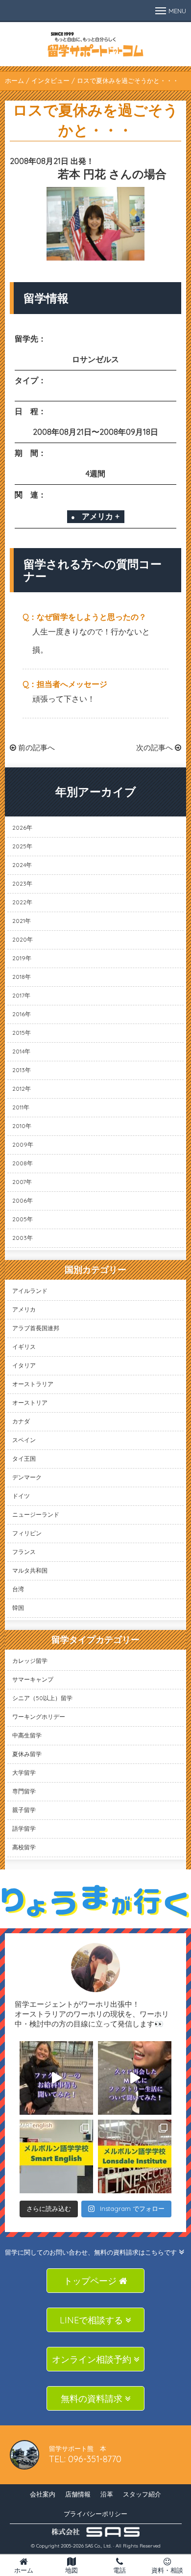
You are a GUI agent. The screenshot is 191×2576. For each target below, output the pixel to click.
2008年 (23, 1163)
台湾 (18, 1589)
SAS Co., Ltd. (98, 2546)
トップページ (91, 2281)
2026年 (22, 828)
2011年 (21, 1107)
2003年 (23, 1238)
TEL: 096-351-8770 (85, 2459)
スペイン (24, 1440)
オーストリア (30, 1403)
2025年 (22, 846)
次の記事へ (155, 748)
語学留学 (24, 1828)
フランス (24, 1552)
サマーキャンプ (33, 1679)
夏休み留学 (27, 1754)
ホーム (14, 80)
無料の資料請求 (93, 2399)
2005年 (23, 1219)
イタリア (24, 1365)
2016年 (22, 1014)
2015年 (22, 1033)
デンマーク (27, 1477)
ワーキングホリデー (39, 1717)
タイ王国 (24, 1459)
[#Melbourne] (135, 2078)
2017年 (21, 995)
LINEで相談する (93, 2320)
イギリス (24, 1347)
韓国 (18, 1608)
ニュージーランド (36, 1514)
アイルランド (30, 1291)
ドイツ (21, 1496)
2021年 (22, 921)
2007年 (22, 1182)
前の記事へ (36, 748)
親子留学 (24, 1810)
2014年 (21, 1051)
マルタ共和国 (30, 1570)
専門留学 (24, 1791)
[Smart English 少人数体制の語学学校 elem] (56, 2156)
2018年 (22, 977)
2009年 (23, 1144)
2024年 (22, 865)
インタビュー (50, 80)
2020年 (23, 939)
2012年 (22, 1089)
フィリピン (27, 1533)
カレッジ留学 (30, 1661)
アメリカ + (101, 516)
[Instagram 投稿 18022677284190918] (56, 2078)
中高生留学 (27, 1735)
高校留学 (24, 1847)
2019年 (22, 958)
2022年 (22, 902)
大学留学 (24, 1773)
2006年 (23, 1200)
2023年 (22, 883)
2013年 (22, 1070)
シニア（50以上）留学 (42, 1698)
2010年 (22, 1126)
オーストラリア (33, 1384)
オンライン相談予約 (93, 2359)
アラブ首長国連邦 (36, 1328)
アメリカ (24, 1309)
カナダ (21, 1421)
